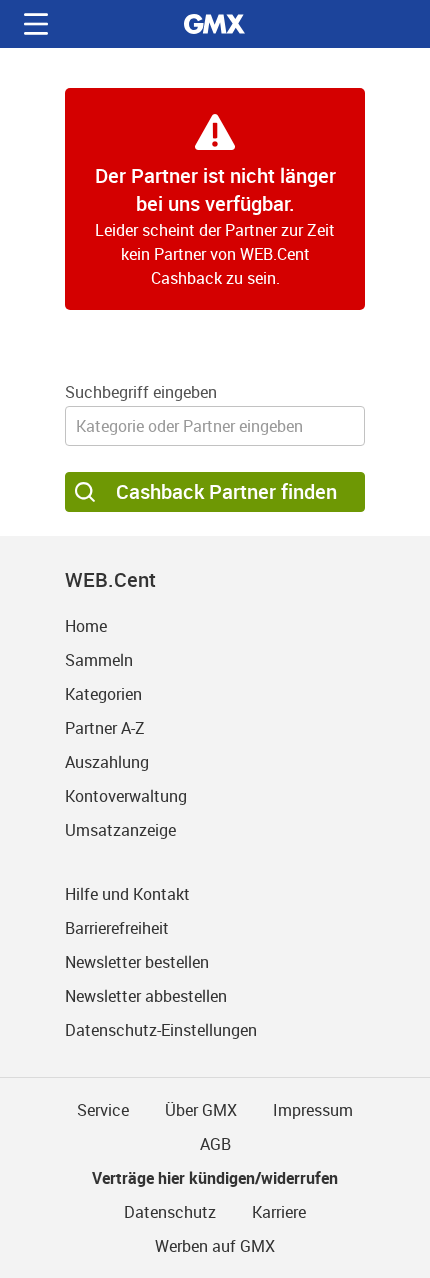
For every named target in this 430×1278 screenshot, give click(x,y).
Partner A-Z (105, 728)
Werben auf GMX (215, 1246)
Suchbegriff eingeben (141, 392)
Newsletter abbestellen (146, 996)
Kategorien (103, 694)
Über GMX (201, 1110)
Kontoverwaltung (126, 796)
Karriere (279, 1212)
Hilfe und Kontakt (127, 894)
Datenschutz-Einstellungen (161, 1030)
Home (86, 626)
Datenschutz (170, 1212)
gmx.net (215, 24)
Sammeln (99, 660)
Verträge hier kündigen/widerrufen (215, 1178)
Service (103, 1110)
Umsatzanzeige (120, 830)
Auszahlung (107, 762)
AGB (215, 1144)
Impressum (313, 1110)
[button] (36, 24)
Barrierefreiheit (117, 928)
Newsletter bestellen (137, 962)
